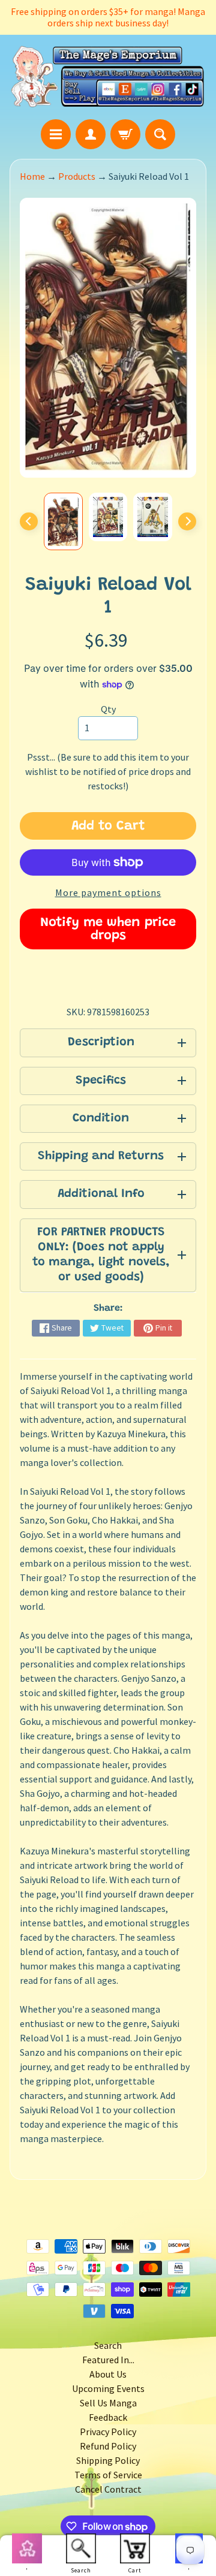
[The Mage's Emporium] (108, 77)
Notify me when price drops (108, 930)
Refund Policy (108, 2446)
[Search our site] (160, 134)
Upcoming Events (108, 2388)
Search (108, 2345)
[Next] (187, 521)
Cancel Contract (108, 2489)
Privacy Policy (108, 2432)
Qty (108, 709)
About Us (108, 2374)
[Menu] (56, 134)
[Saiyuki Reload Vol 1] (63, 521)
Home (32, 176)
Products (77, 176)
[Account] (91, 134)
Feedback (108, 2417)
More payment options (108, 892)
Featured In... (108, 2360)
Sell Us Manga (108, 2403)
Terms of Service (108, 2475)
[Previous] (29, 521)
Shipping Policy (108, 2460)
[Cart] (125, 134)
